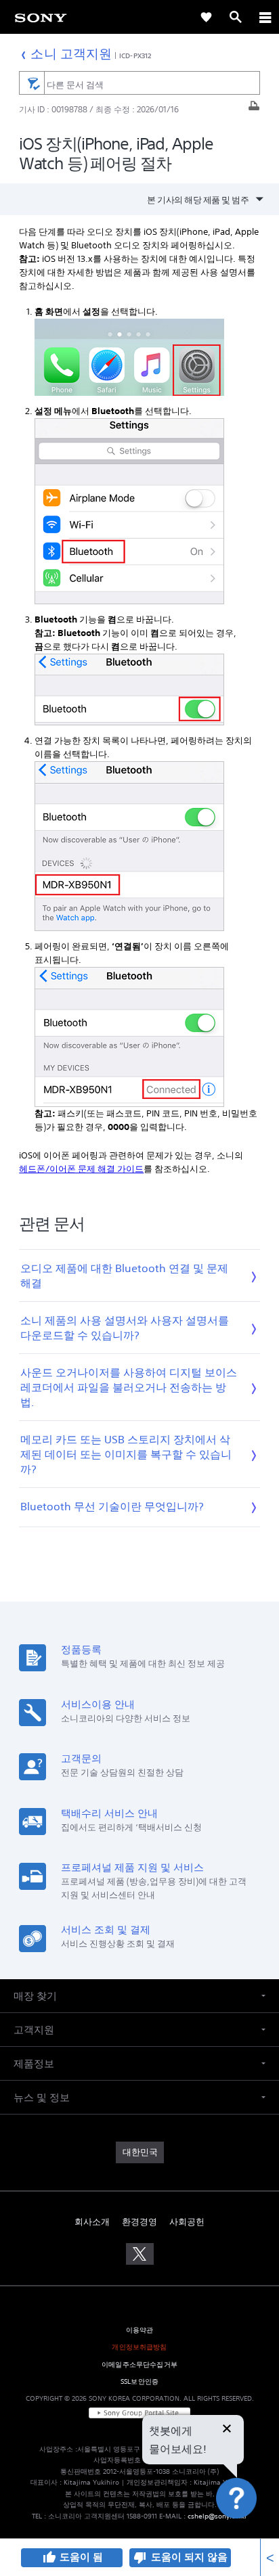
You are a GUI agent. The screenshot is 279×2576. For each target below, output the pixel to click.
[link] (41, 17)
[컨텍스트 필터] (31, 83)
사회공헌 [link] (187, 2222)
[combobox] (139, 83)
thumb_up (49, 2558)
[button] (252, 2531)
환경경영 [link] (139, 2222)
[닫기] (227, 2430)
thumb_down (140, 2558)
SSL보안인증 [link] (139, 2381)
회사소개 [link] (92, 2222)
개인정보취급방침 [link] (139, 2347)
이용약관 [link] (140, 2330)
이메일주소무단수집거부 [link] (139, 2365)
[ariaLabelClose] (265, 17)
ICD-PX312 (135, 55)
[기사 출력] (254, 109)
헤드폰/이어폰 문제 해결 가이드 (81, 1169)
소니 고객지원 (71, 53)
